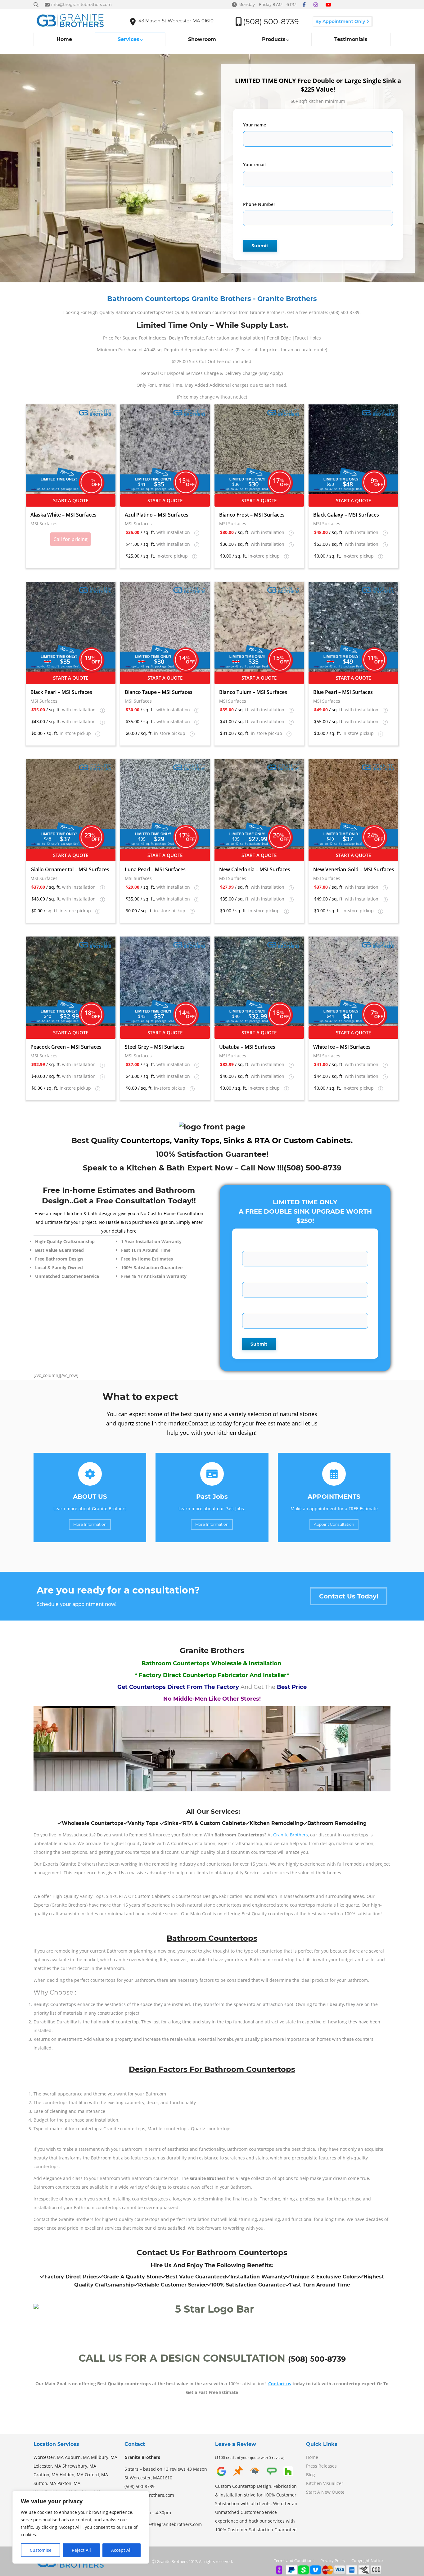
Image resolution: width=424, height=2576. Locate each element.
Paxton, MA (69, 2483)
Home (312, 2457)
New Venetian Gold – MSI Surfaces (354, 869)
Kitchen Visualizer (325, 2483)
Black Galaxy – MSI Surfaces (346, 515)
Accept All (121, 2550)
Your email (254, 164)
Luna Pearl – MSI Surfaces (155, 869)
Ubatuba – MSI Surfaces (247, 1047)
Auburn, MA (77, 2457)
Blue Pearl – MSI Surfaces (343, 692)
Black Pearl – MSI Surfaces (61, 692)
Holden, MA (72, 2475)
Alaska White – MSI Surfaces (63, 515)
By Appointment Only (341, 21)
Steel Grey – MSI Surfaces (155, 1047)
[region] (81, 2527)
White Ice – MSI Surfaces (342, 1047)
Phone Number (259, 204)
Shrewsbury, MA (79, 2466)
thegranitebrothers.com (149, 2495)
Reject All (81, 2550)
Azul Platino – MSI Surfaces (157, 515)
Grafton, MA (46, 2475)
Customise (41, 2550)
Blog (311, 2475)
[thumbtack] (238, 2476)
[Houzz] (288, 2476)
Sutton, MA (45, 2483)
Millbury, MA (104, 2457)
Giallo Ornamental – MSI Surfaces (70, 869)
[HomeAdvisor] (255, 2476)
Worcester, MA (49, 2457)
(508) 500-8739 (313, 1168)
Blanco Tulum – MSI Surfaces (253, 692)
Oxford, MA (96, 2475)
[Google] (221, 2476)
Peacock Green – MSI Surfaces (66, 1047)
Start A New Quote (325, 2492)
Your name (255, 125)
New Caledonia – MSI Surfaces (255, 869)
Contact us (280, 2384)
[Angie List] (272, 2476)
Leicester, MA (47, 2466)
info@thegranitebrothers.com (171, 2524)
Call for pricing (70, 539)
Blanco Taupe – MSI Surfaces (159, 692)
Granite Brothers (291, 1835)
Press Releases (321, 2466)
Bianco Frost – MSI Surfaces (252, 515)
